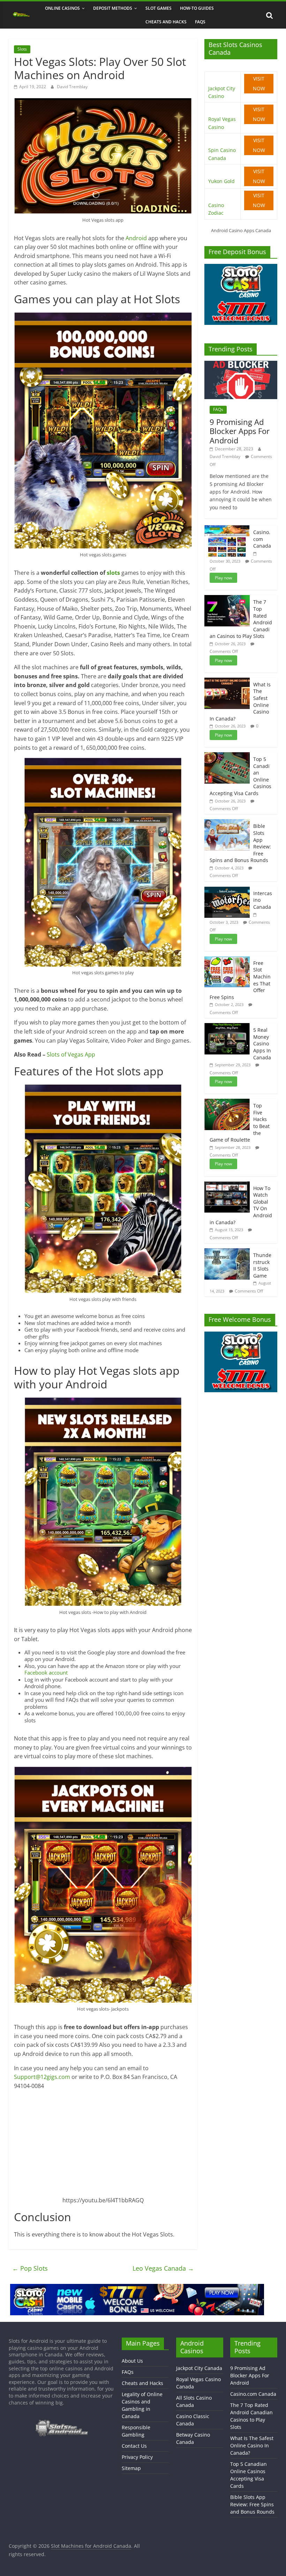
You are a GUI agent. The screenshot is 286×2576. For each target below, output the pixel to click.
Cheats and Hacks (166, 22)
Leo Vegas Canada (163, 2268)
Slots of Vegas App (71, 1054)
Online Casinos (62, 8)
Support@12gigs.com (42, 2077)
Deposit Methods (113, 8)
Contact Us (134, 2446)
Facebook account (46, 1672)
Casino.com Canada (262, 539)
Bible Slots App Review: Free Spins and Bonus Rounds (252, 2504)
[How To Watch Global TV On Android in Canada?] (227, 1185)
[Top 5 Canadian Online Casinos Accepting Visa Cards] (227, 756)
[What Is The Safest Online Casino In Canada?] (227, 681)
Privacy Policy (137, 2457)
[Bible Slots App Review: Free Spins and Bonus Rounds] (227, 823)
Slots (22, 49)
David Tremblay (72, 87)
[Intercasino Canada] (227, 890)
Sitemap (131, 2468)
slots (114, 573)
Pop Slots (30, 2268)
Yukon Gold (221, 181)
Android (137, 238)
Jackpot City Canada (199, 2368)
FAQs (200, 22)
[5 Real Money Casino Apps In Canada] (227, 1027)
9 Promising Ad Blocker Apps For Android (240, 431)
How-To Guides (197, 8)
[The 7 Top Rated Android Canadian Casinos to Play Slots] (227, 599)
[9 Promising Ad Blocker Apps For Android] (241, 364)
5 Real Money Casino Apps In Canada (262, 1043)
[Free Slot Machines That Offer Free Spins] (227, 960)
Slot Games (159, 8)
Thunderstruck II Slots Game (262, 1265)
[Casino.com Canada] (227, 529)
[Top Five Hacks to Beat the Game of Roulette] (227, 1102)
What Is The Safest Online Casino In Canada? (252, 2445)
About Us (132, 2361)
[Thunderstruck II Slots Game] (227, 1252)
